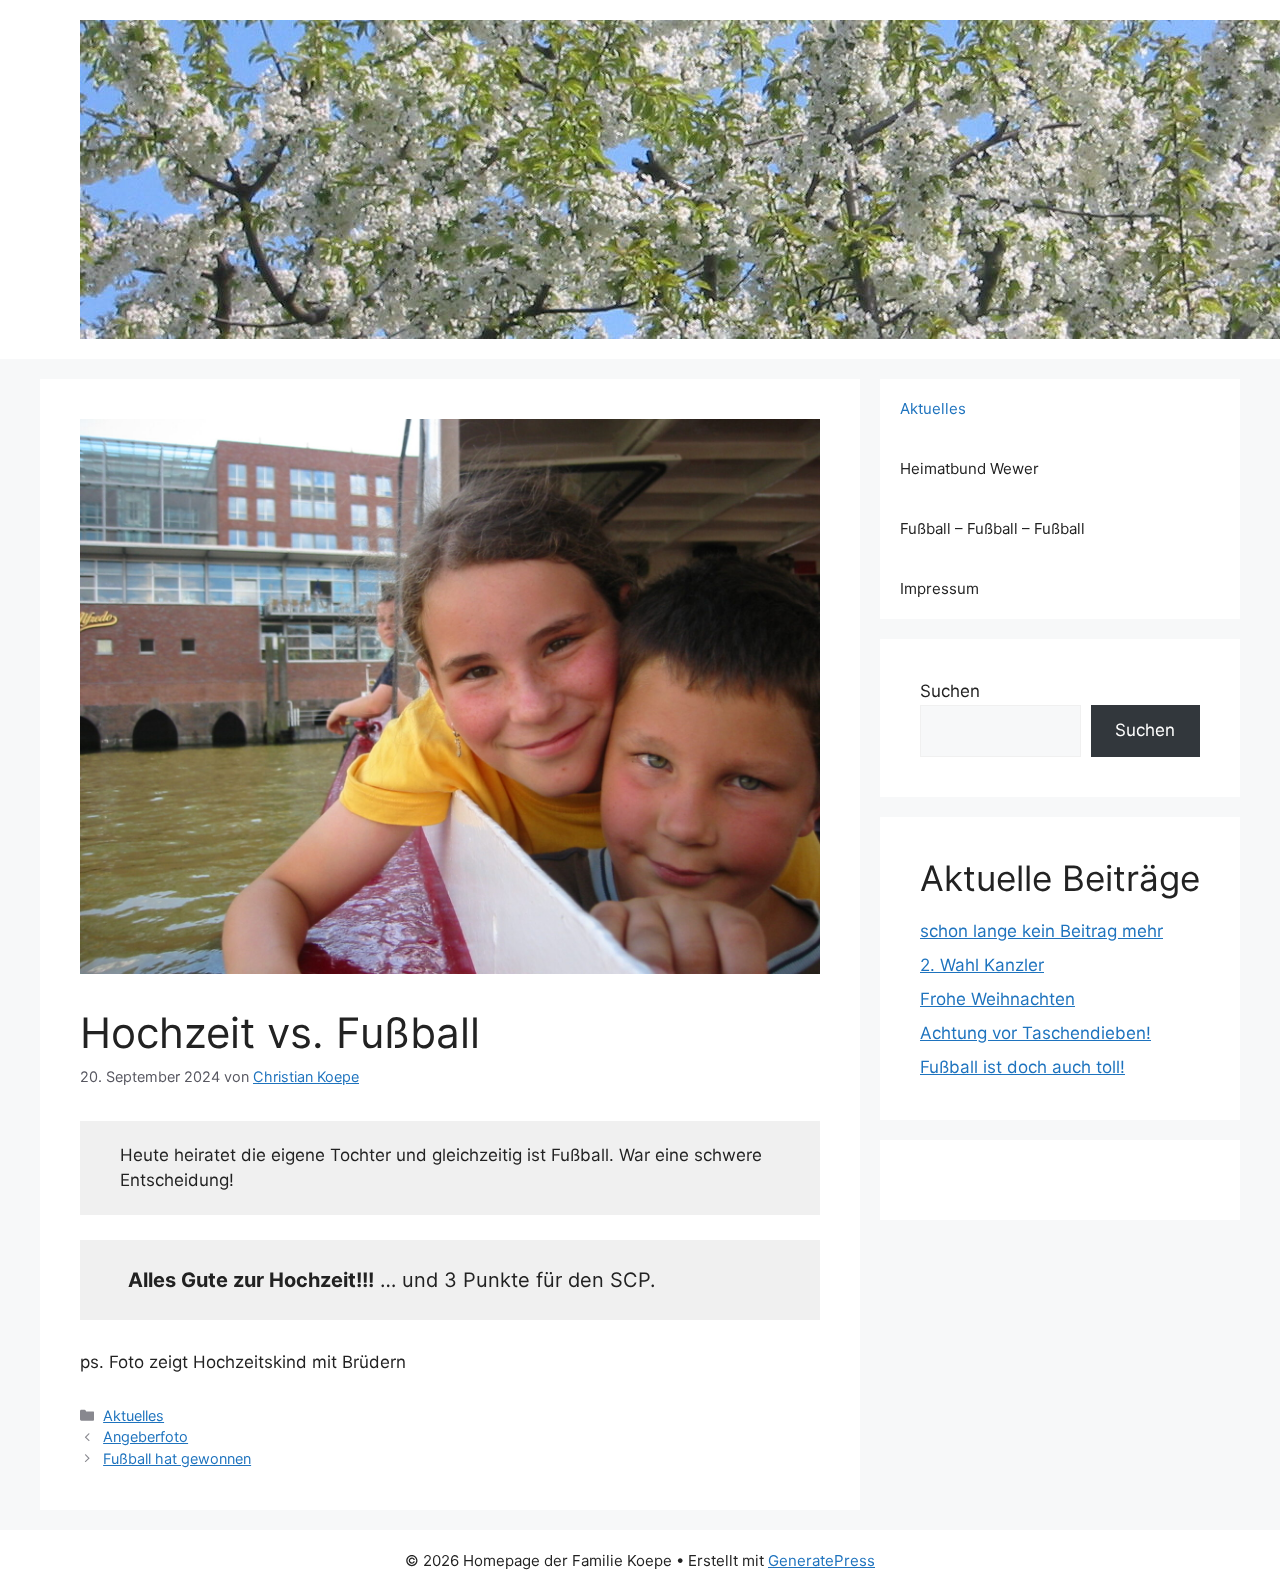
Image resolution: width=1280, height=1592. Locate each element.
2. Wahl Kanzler (982, 965)
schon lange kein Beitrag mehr (1041, 931)
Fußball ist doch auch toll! (1022, 1067)
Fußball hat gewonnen (177, 1458)
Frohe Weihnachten (997, 999)
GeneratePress (821, 1560)
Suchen (950, 691)
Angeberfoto (145, 1436)
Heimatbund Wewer (969, 468)
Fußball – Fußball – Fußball (992, 528)
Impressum (939, 588)
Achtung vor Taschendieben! (1035, 1033)
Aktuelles (133, 1415)
